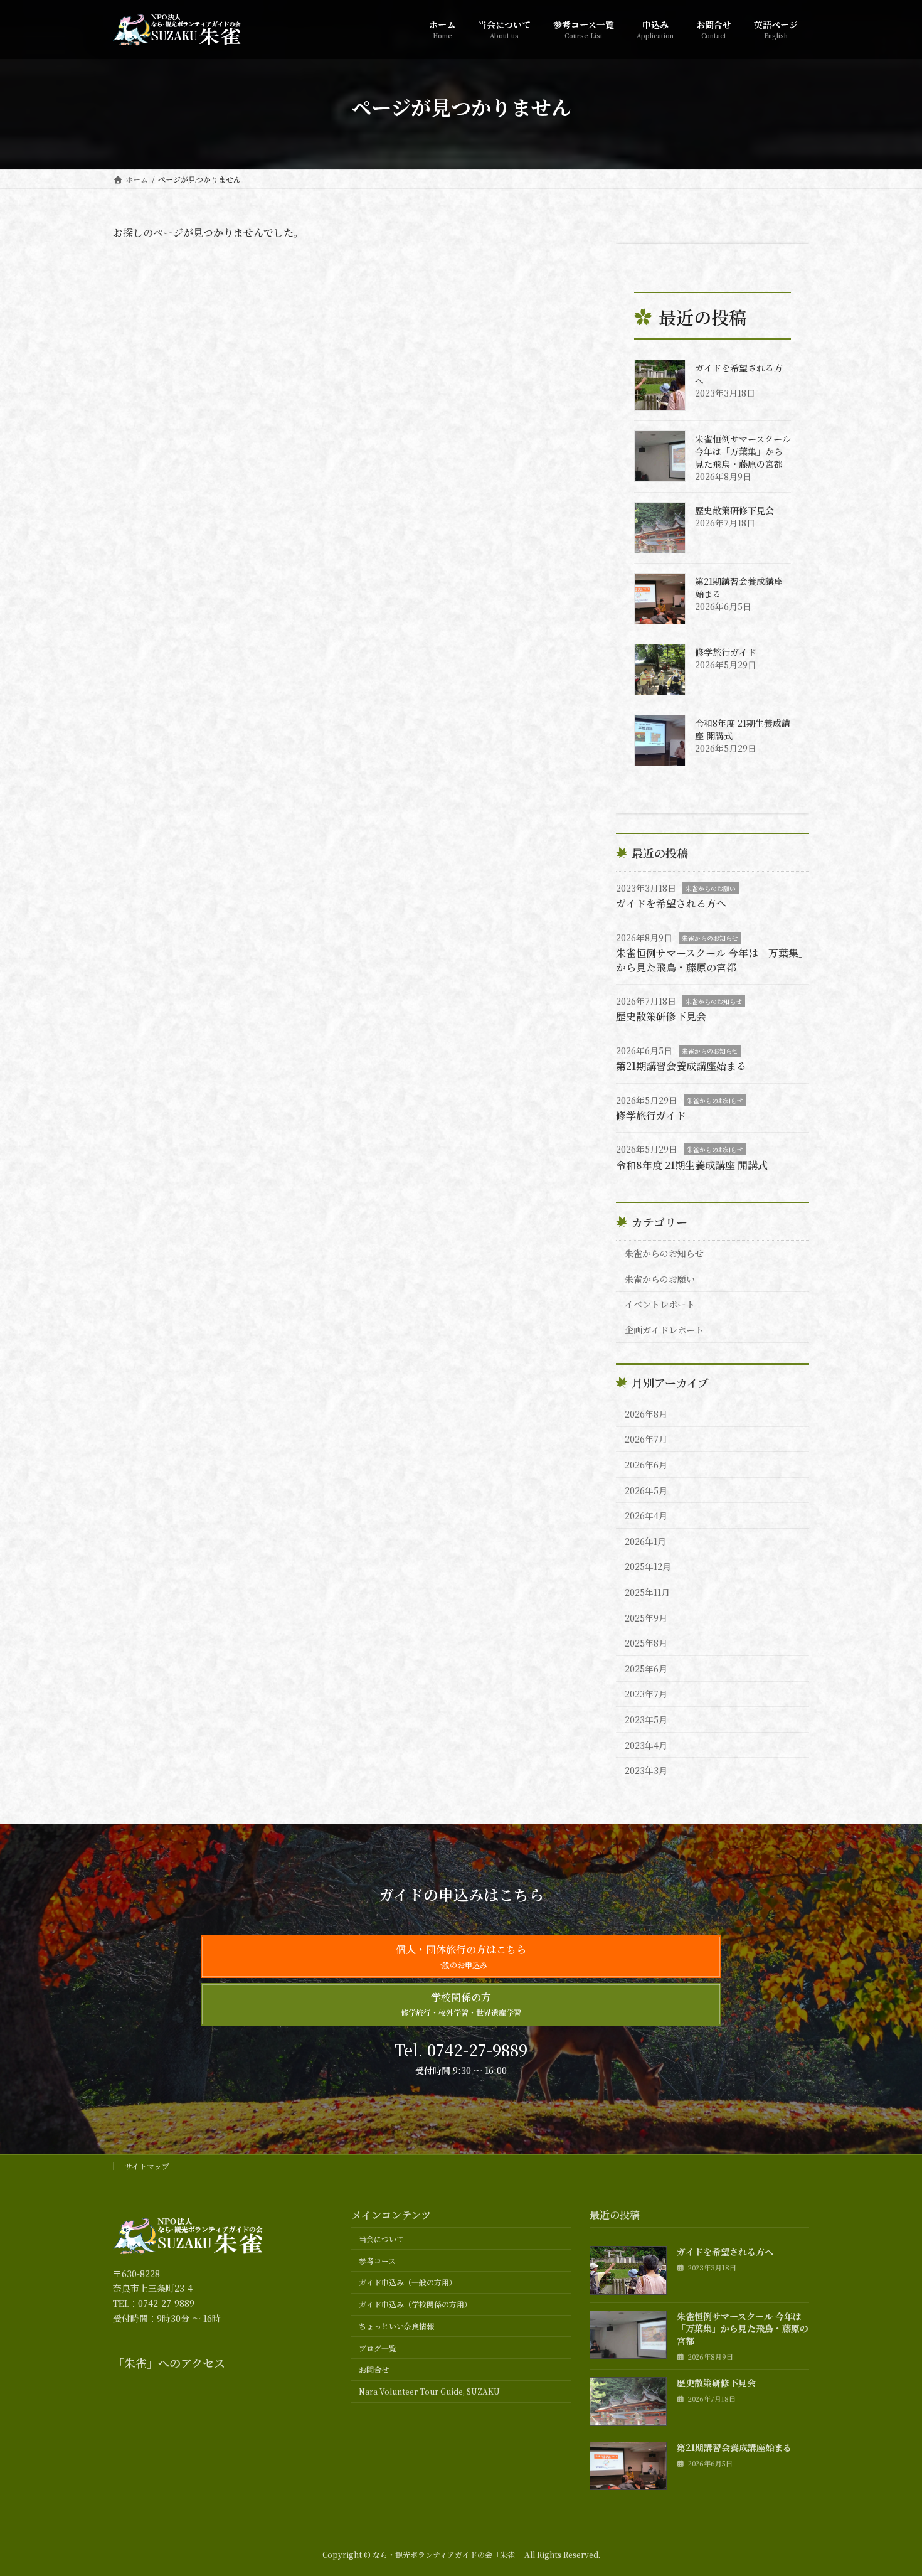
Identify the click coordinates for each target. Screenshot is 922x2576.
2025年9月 (646, 1618)
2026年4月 (646, 1515)
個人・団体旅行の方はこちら (461, 1956)
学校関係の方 (461, 2004)
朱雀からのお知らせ (710, 938)
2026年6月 (646, 1465)
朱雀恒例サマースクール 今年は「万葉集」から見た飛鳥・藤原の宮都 (743, 451)
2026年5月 (646, 1490)
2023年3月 (646, 1770)
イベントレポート (660, 1304)
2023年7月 (646, 1694)
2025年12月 (648, 1566)
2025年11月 (647, 1592)
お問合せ (374, 2369)
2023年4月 (646, 1745)
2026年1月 (645, 1541)
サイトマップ (147, 2166)
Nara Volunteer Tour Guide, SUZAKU (429, 2391)
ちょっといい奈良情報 (396, 2326)
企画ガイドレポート (664, 1330)
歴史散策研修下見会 (734, 510)
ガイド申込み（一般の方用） (408, 2282)
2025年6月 (646, 1669)
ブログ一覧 (378, 2348)
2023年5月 (646, 1719)
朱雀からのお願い (711, 888)
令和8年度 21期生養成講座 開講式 (692, 1165)
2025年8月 (646, 1643)
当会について (381, 2239)
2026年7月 (646, 1439)
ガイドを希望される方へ (671, 903)
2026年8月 (646, 1414)
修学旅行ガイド (726, 652)
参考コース (377, 2261)
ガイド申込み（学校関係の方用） (415, 2304)
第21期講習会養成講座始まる (681, 1066)
